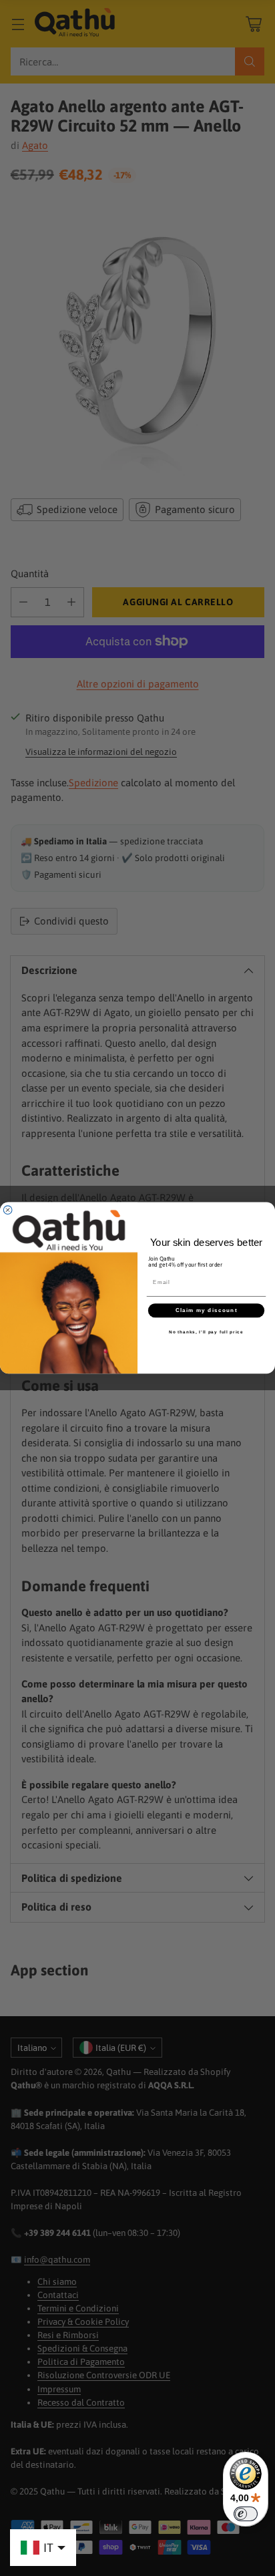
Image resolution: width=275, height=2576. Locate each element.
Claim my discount (206, 1310)
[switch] (246, 2514)
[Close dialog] (8, 1210)
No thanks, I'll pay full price (206, 1332)
